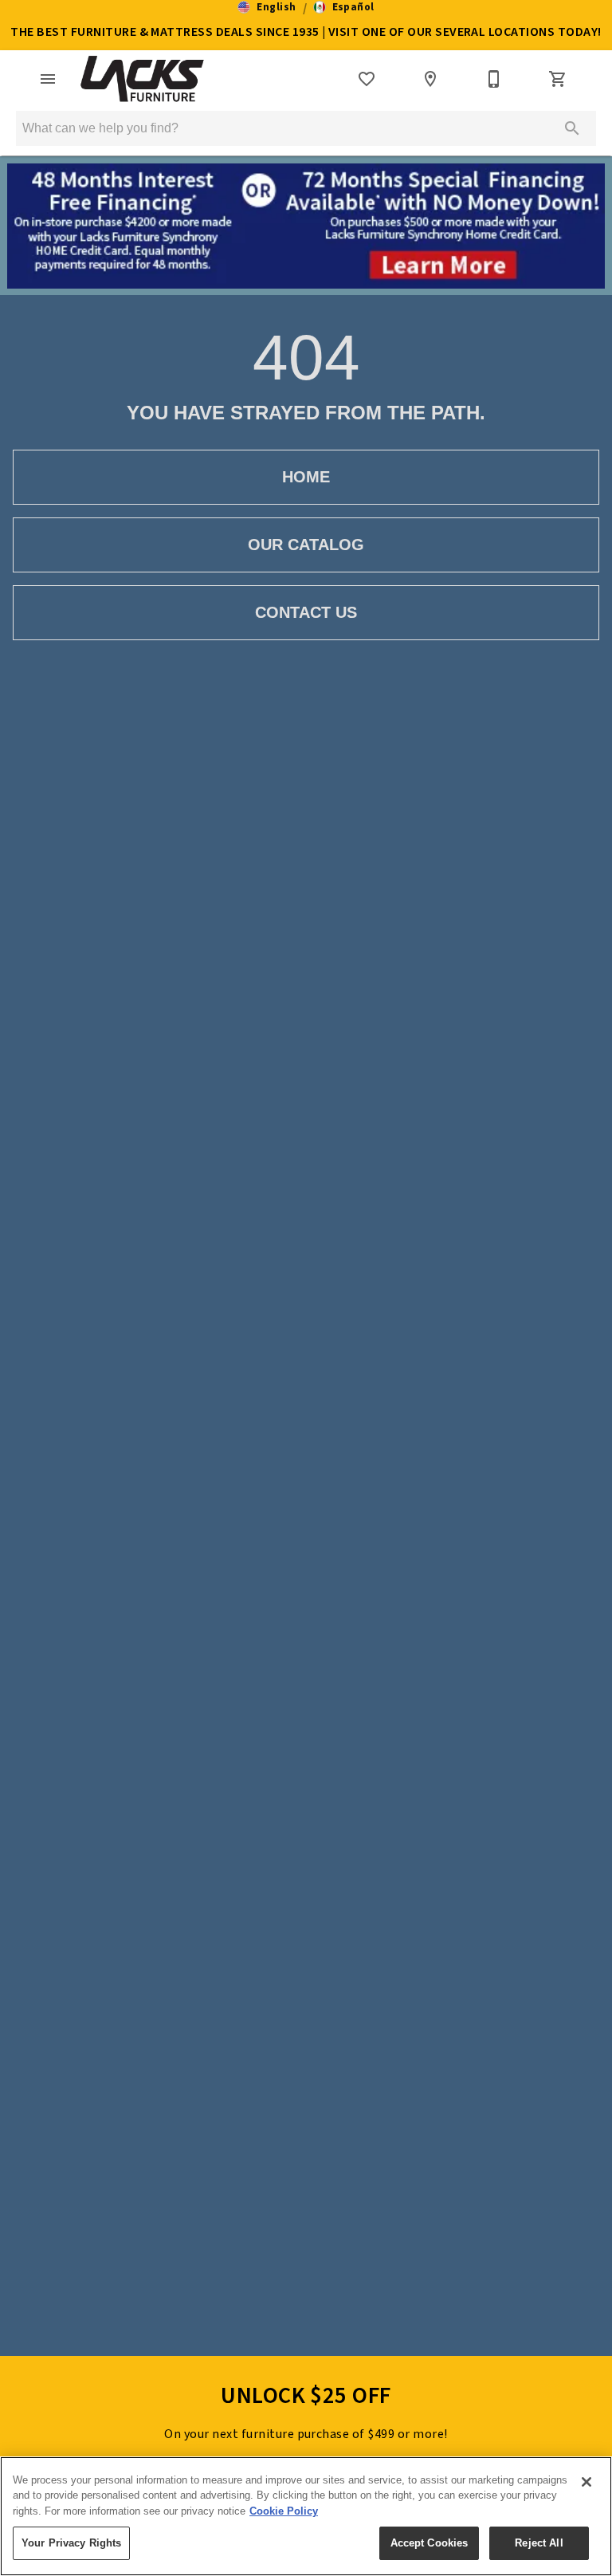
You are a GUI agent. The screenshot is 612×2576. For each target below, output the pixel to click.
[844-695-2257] (494, 79)
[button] (267, 7)
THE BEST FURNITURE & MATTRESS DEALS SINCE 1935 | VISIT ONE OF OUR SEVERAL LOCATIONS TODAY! (306, 32)
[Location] (430, 79)
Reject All (539, 2543)
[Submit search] (572, 128)
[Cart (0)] (558, 79)
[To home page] (142, 79)
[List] (367, 79)
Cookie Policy (284, 2511)
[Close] (586, 2482)
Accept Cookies (430, 2543)
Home (306, 477)
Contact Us (306, 612)
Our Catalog (306, 545)
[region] (306, 2516)
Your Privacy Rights (71, 2543)
